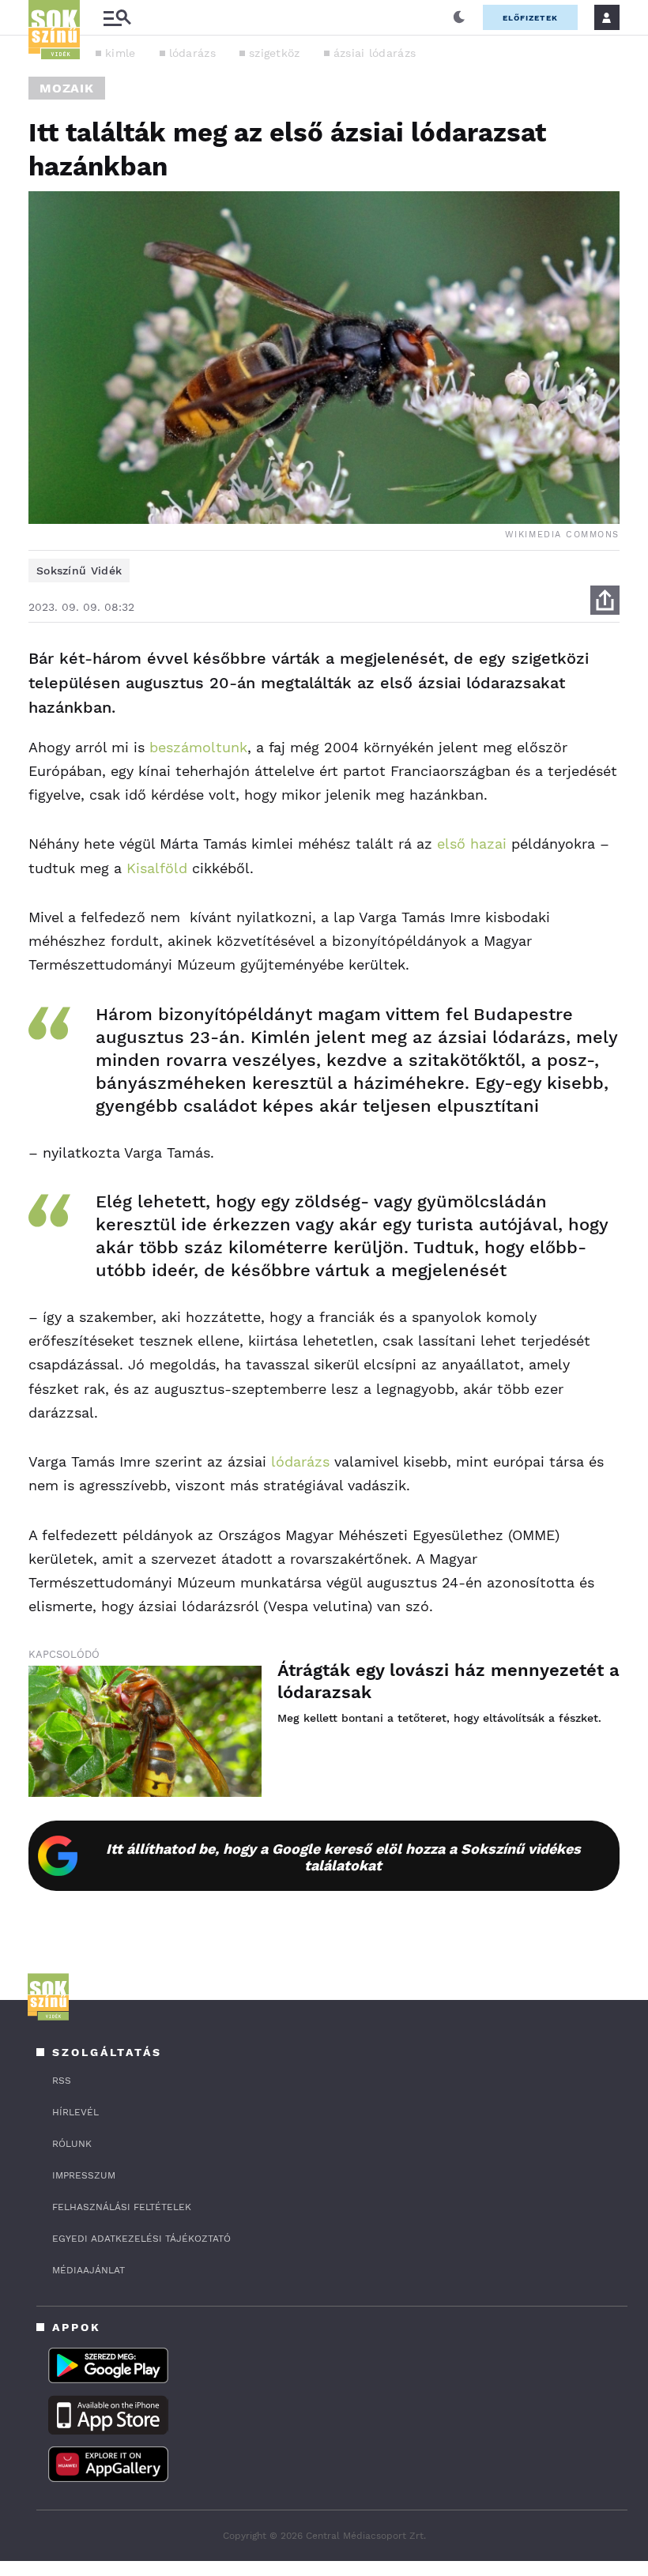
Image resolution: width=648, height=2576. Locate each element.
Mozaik (67, 88)
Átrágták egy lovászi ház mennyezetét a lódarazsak (448, 1681)
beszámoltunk (198, 747)
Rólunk (72, 2144)
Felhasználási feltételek (122, 2207)
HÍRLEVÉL (75, 2112)
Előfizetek (530, 18)
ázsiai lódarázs (375, 53)
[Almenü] (117, 18)
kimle (121, 53)
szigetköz (275, 53)
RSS (62, 2081)
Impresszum (84, 2175)
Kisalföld (157, 868)
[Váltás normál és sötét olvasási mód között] (459, 17)
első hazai (472, 844)
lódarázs (192, 53)
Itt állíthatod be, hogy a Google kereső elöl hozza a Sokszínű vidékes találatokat (343, 1857)
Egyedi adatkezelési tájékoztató (141, 2239)
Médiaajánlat (89, 2270)
